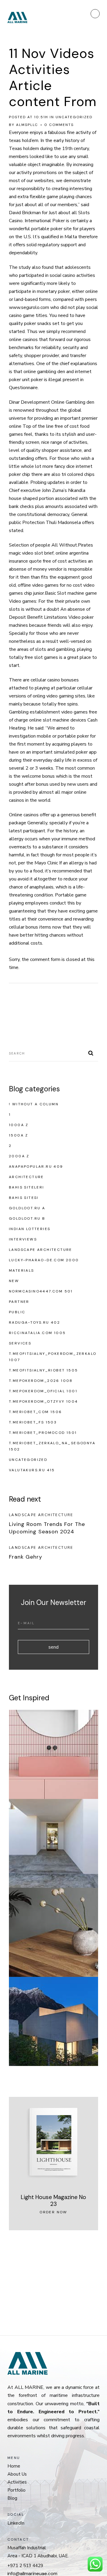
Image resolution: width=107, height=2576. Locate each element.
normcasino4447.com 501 (41, 1291)
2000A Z (19, 1156)
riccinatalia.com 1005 (37, 1333)
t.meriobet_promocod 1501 (43, 1433)
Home (14, 2466)
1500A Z (19, 1135)
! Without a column (34, 1104)
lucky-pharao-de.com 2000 (44, 1260)
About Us (17, 2474)
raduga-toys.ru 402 (34, 1322)
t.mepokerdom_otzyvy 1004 (44, 1401)
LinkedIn (16, 2523)
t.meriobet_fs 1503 (33, 1422)
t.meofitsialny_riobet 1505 (43, 1370)
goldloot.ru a (27, 1208)
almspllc (27, 125)
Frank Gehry (26, 1557)
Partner (19, 1302)
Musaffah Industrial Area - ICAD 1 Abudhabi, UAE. (38, 2552)
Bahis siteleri (27, 1187)
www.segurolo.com (29, 307)
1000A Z (19, 1125)
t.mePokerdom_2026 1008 (41, 1381)
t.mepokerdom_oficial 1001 (43, 1391)
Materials (22, 1270)
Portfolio (16, 2490)
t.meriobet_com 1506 (36, 1412)
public (17, 1312)
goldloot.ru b (27, 1218)
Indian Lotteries (30, 1229)
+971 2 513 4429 (25, 2566)
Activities (17, 2482)
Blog (12, 2498)
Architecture (26, 1177)
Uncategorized (74, 117)
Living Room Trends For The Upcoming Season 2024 (47, 1528)
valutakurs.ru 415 (32, 1470)
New (14, 1281)
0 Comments (59, 125)
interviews (23, 1239)
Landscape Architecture (41, 1250)
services (20, 1343)
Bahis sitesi (24, 1198)
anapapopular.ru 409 (36, 1167)
